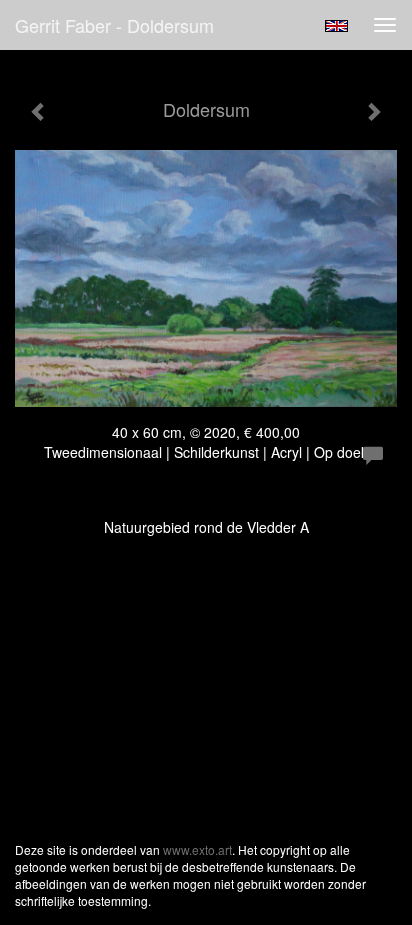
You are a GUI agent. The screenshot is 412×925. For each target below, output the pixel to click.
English (336, 26)
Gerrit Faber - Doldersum (114, 25)
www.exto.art (197, 849)
